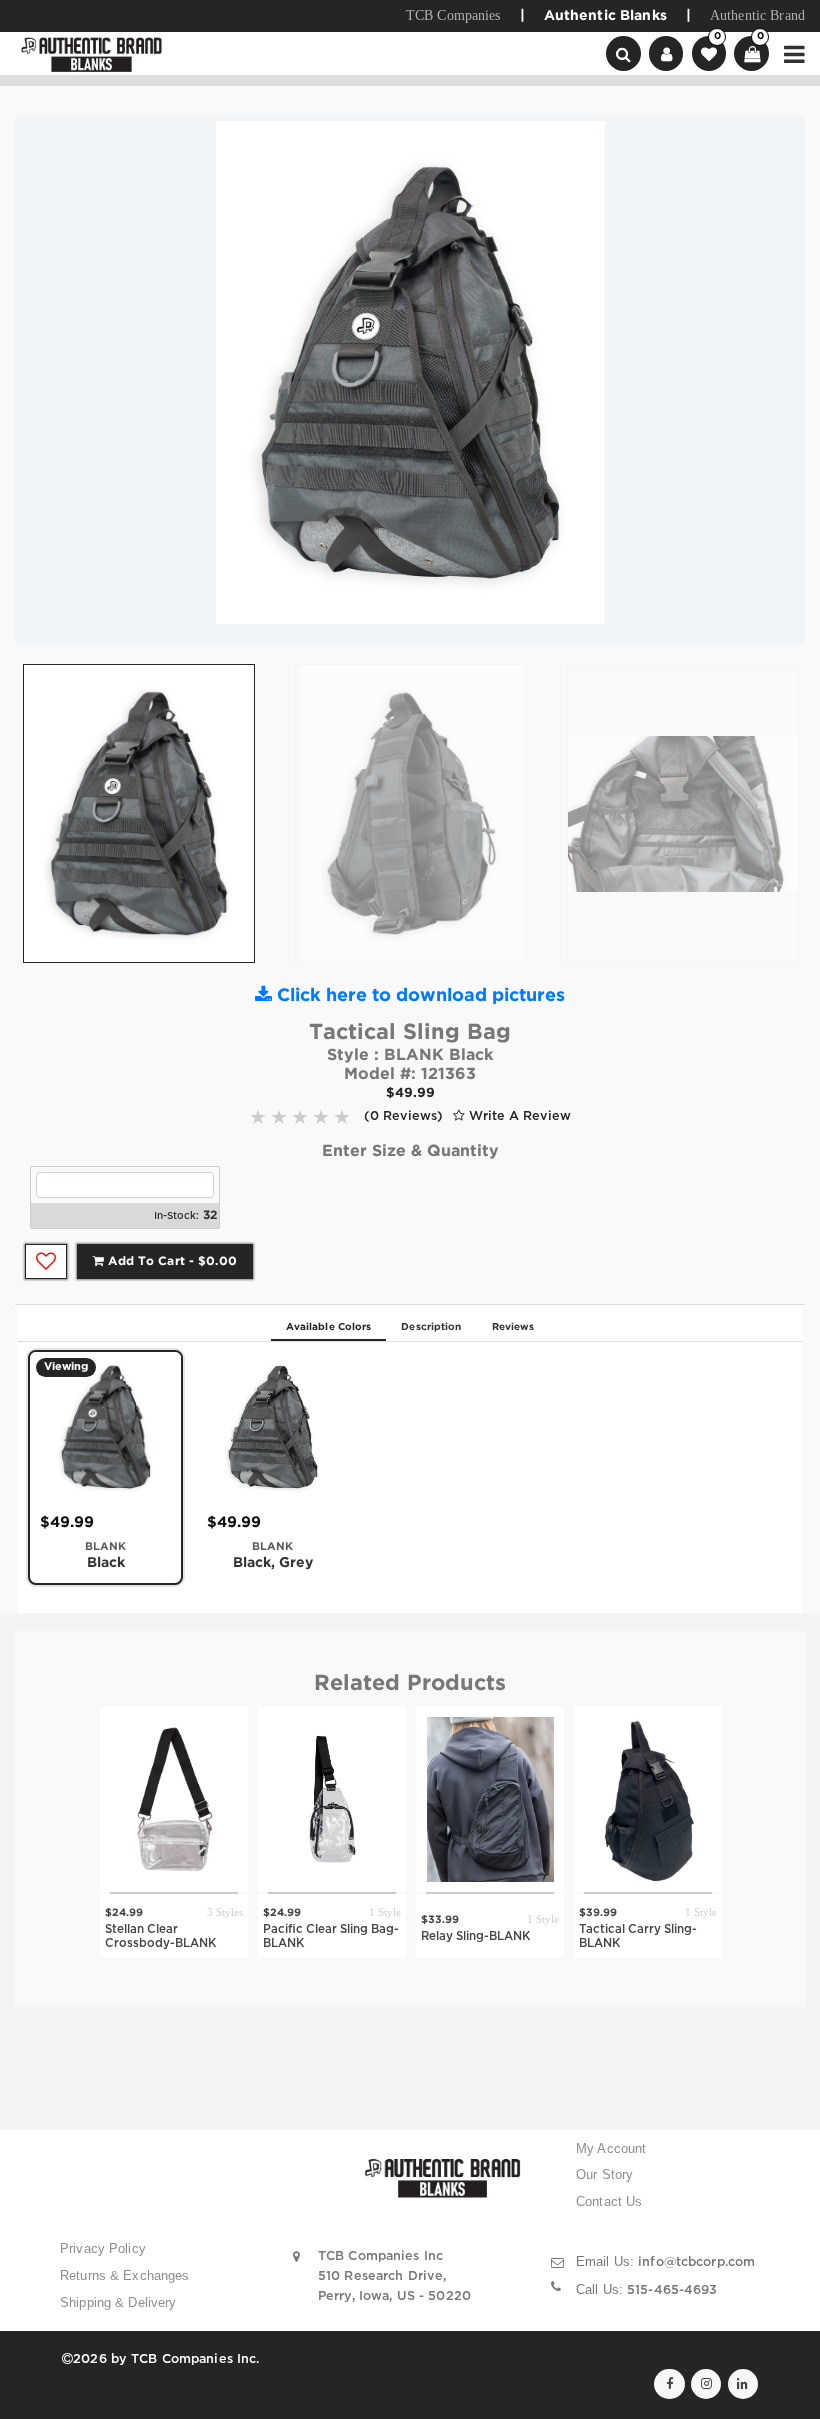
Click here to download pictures (418, 996)
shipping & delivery (118, 2303)
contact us (609, 2202)
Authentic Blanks (605, 16)
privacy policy (103, 2249)
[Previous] (45, 380)
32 (210, 1215)
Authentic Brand (757, 15)
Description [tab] (431, 1327)
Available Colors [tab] (329, 1327)
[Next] (775, 380)
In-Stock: (176, 1216)
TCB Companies (453, 15)
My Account (611, 2149)
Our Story (604, 2175)
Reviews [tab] (513, 1327)
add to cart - (170, 1261)
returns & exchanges (124, 2276)
